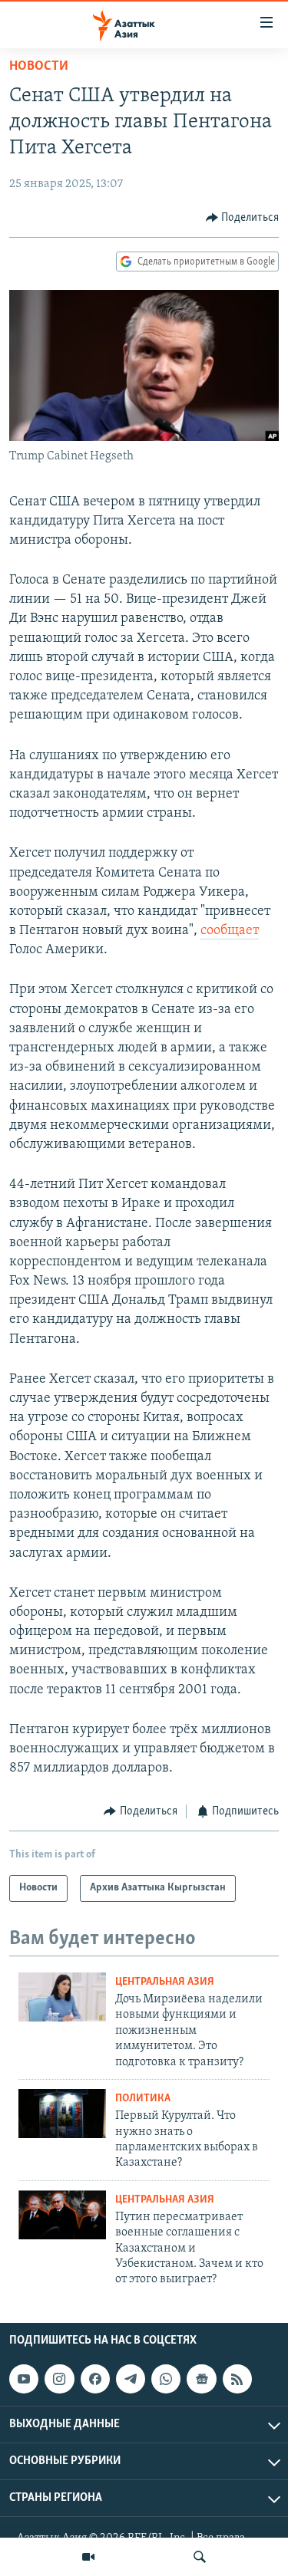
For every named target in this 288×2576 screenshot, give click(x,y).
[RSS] (237, 2379)
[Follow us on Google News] (201, 2379)
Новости (39, 67)
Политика (143, 2099)
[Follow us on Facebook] (95, 2379)
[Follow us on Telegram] (131, 2379)
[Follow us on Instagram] (59, 2379)
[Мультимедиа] (88, 2557)
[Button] (243, 218)
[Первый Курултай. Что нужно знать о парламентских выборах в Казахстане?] (62, 2114)
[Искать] (200, 2557)
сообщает (230, 931)
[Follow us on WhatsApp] (166, 2379)
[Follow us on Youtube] (24, 2379)
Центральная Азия (165, 1982)
